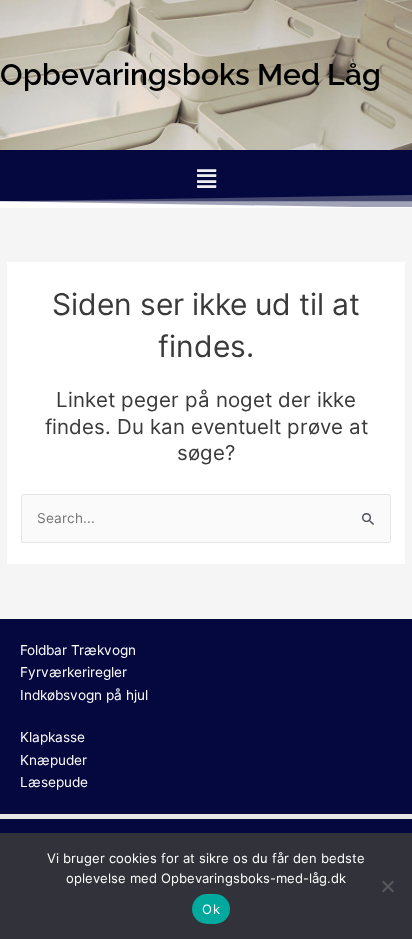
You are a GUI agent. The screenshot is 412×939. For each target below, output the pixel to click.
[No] (387, 886)
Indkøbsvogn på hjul (84, 695)
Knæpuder (53, 760)
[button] (206, 178)
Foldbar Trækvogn (78, 650)
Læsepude (54, 782)
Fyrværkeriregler (73, 672)
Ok (211, 909)
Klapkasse (52, 737)
